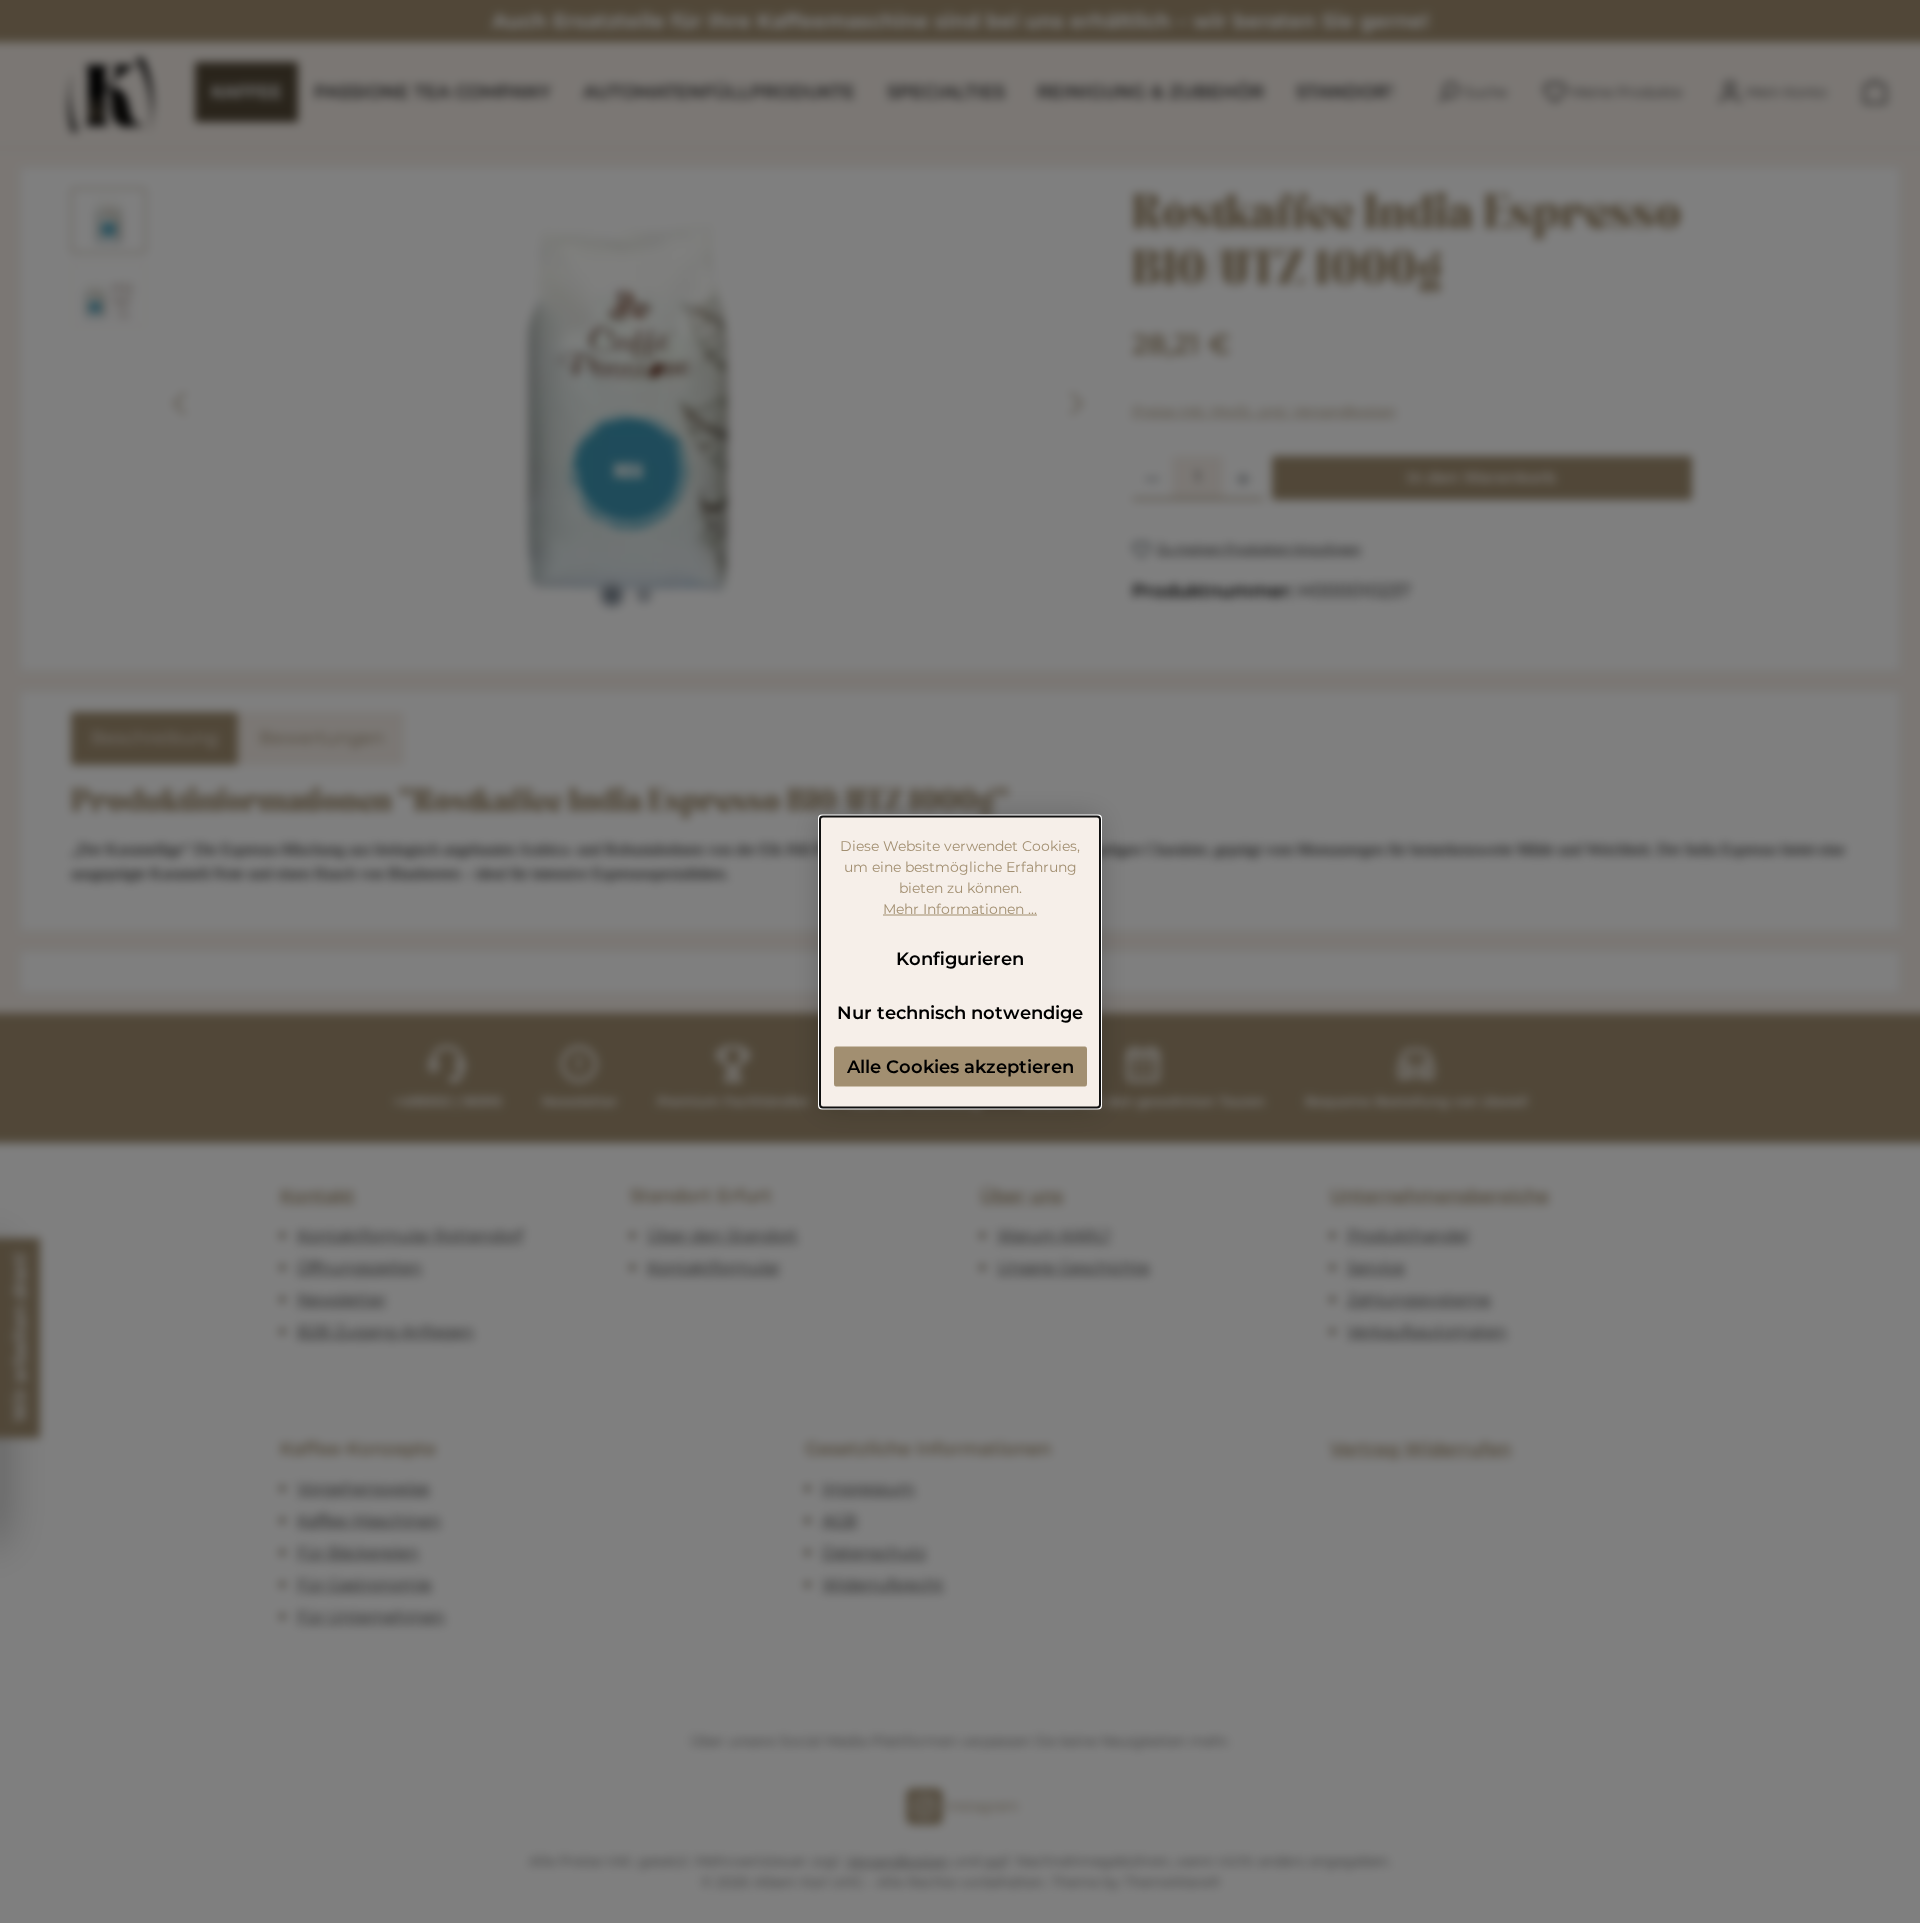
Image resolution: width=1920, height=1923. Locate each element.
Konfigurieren (960, 958)
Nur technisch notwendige (960, 1012)
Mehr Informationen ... (960, 908)
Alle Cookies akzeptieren (960, 1066)
